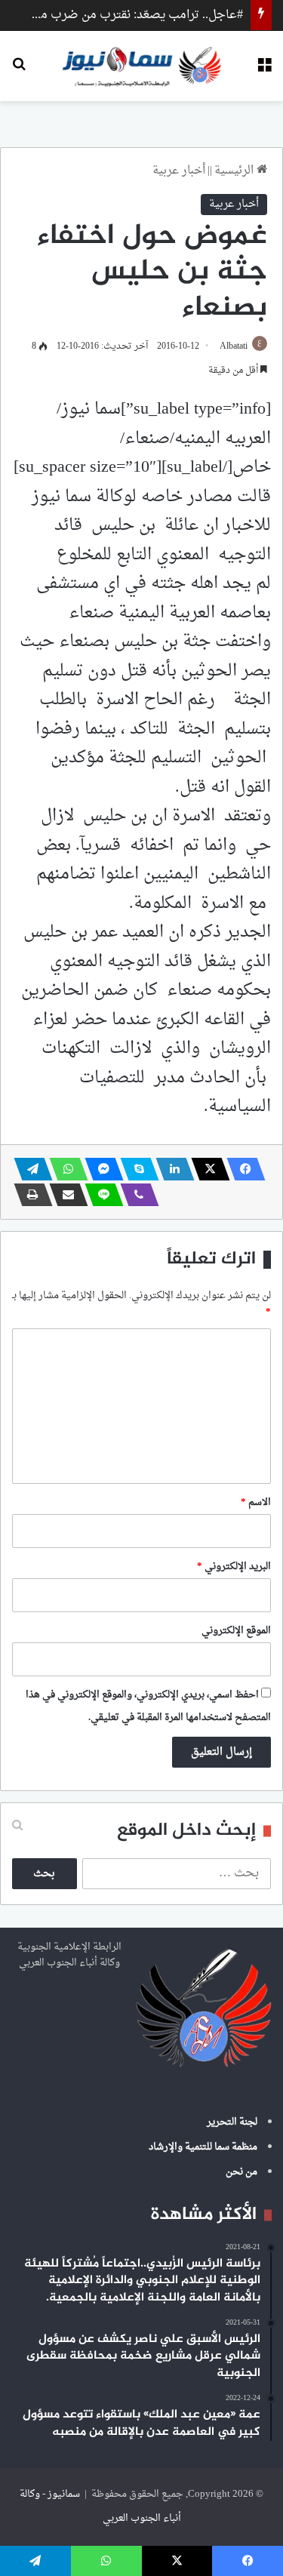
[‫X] (206, 1169)
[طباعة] (29, 1195)
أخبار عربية (179, 171)
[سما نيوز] (141, 66)
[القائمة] (264, 71)
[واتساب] (64, 1169)
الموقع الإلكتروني (236, 1631)
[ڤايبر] (135, 1195)
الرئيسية (235, 171)
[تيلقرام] (29, 1169)
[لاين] (100, 1195)
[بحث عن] (19, 71)
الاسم (256, 1502)
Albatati (234, 346)
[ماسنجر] (100, 1169)
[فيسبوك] (241, 1169)
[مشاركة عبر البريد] (64, 1195)
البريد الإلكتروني (234, 1567)
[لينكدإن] (171, 1169)
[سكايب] (135, 1169)
